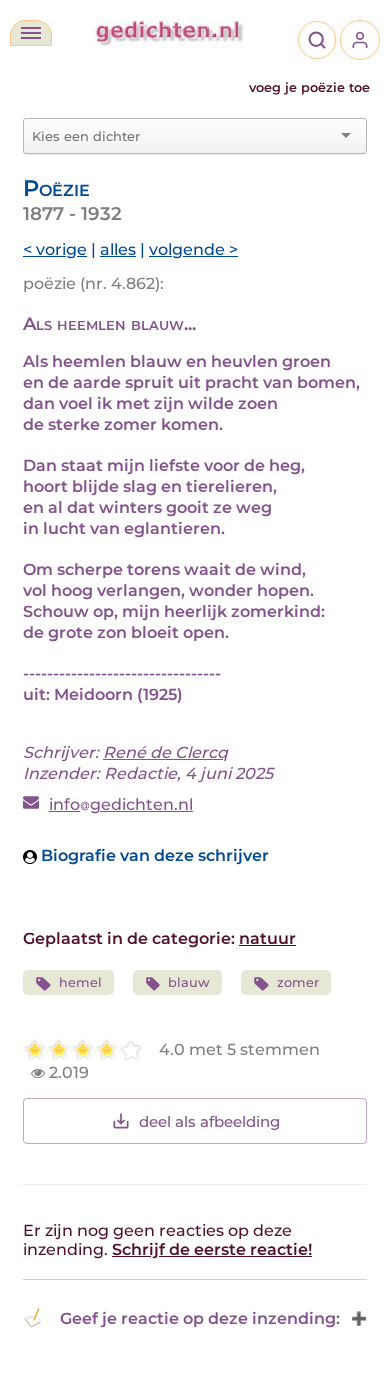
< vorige (55, 249)
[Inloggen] (360, 40)
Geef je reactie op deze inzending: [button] (200, 1318)
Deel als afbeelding (209, 1121)
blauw (189, 982)
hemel (80, 982)
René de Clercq (165, 752)
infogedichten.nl (121, 804)
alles (118, 249)
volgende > (193, 249)
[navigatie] (31, 33)
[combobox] (183, 136)
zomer (298, 982)
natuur (267, 938)
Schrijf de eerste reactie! (212, 1249)
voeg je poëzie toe (309, 87)
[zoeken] (317, 40)
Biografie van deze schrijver (153, 855)
